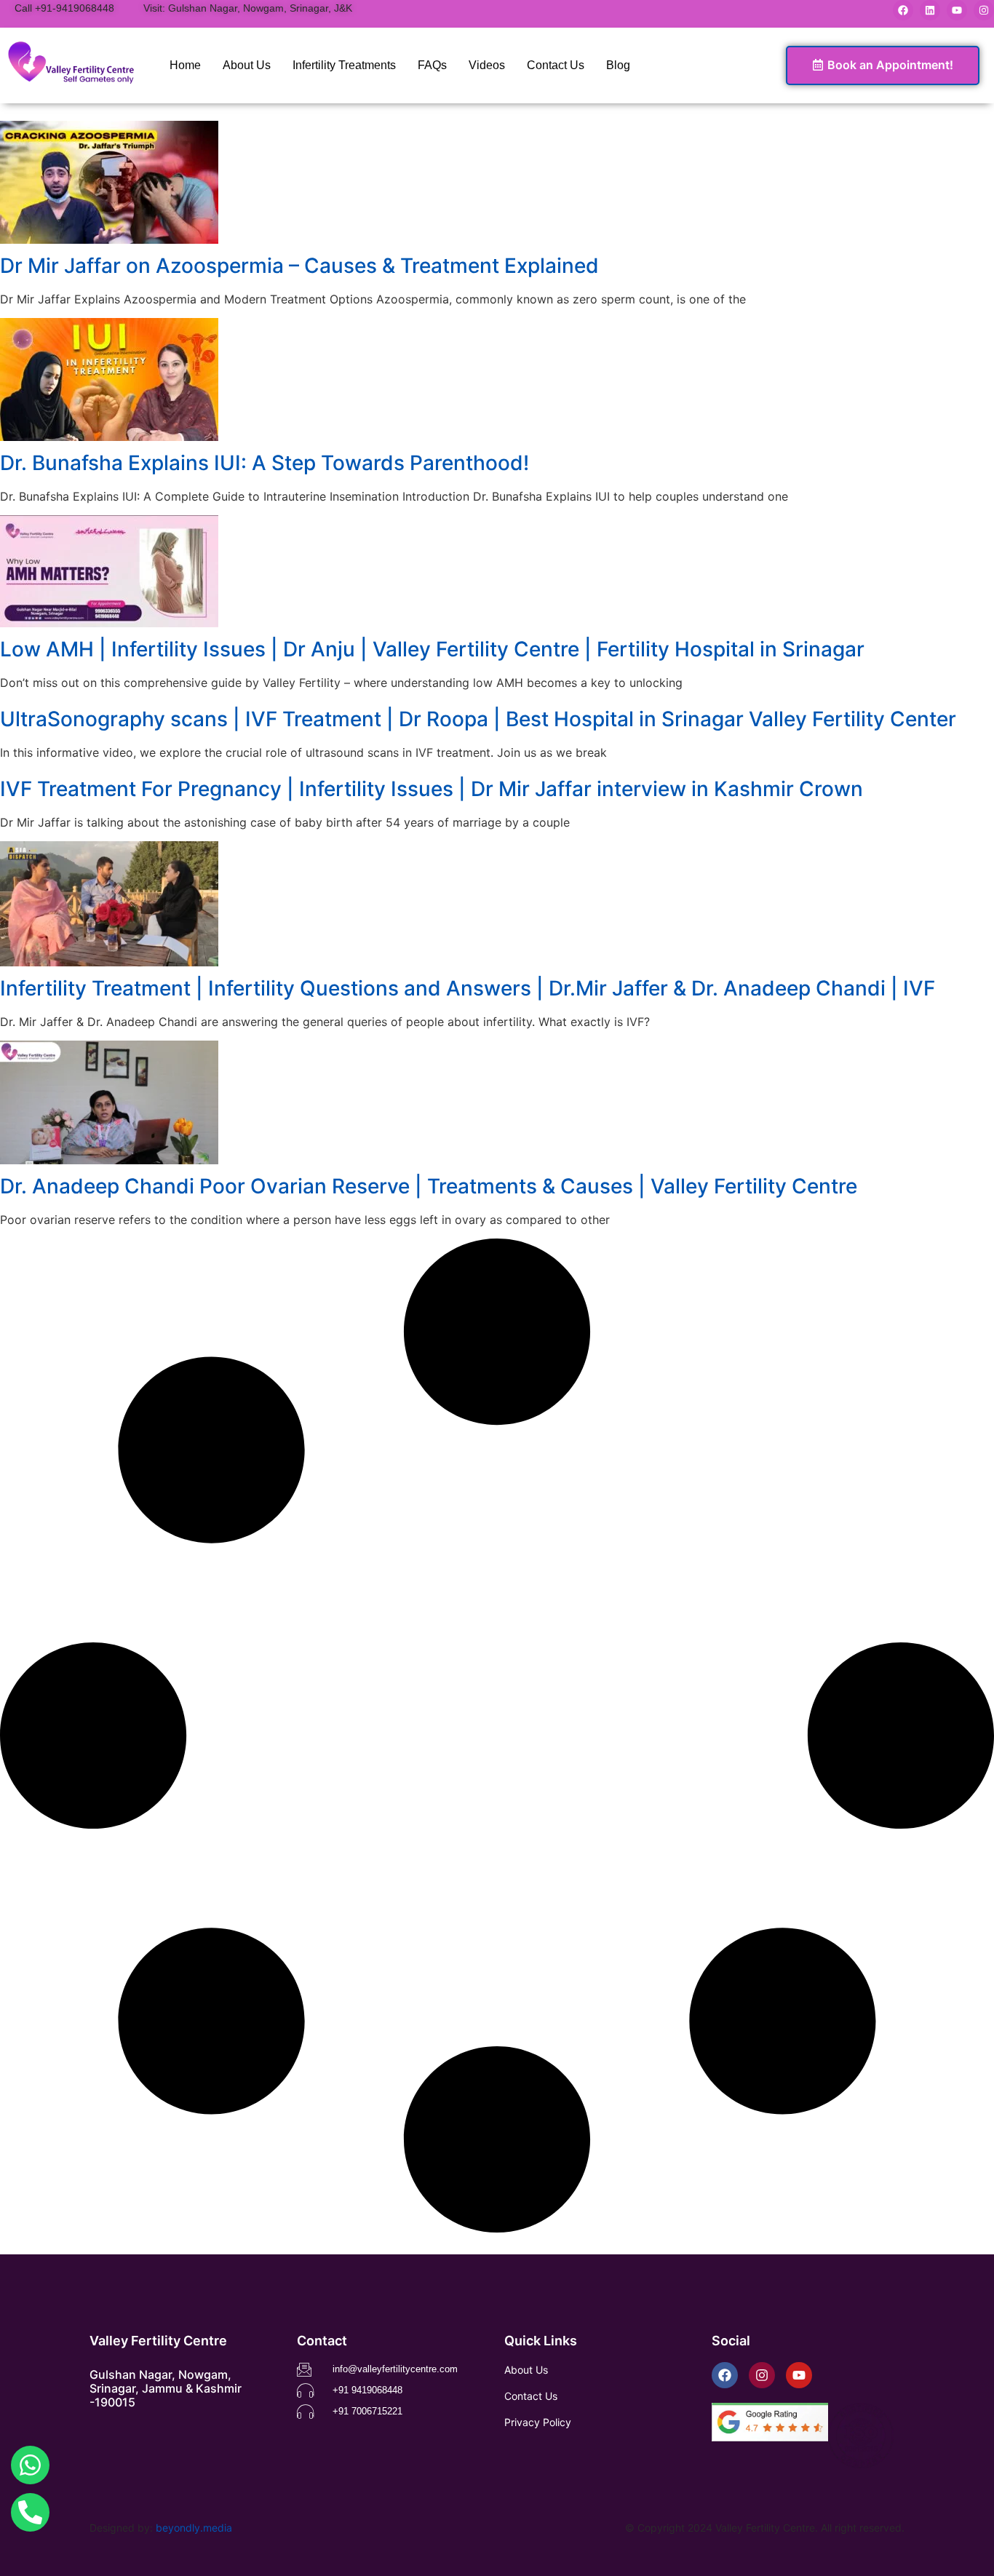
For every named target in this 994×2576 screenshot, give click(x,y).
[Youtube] (957, 10)
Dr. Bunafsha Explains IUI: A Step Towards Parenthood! (265, 463)
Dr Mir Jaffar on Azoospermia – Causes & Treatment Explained (299, 266)
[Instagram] (984, 10)
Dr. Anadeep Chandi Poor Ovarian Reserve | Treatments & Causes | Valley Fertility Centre (429, 1186)
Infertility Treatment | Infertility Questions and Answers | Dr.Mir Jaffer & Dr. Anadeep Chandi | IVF (468, 988)
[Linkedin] (930, 10)
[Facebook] (903, 10)
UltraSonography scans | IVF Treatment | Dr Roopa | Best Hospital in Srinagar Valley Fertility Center (478, 719)
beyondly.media (194, 2528)
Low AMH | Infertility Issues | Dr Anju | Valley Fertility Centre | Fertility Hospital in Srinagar (432, 649)
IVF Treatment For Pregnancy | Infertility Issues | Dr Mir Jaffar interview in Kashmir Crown (432, 789)
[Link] (30, 2465)
